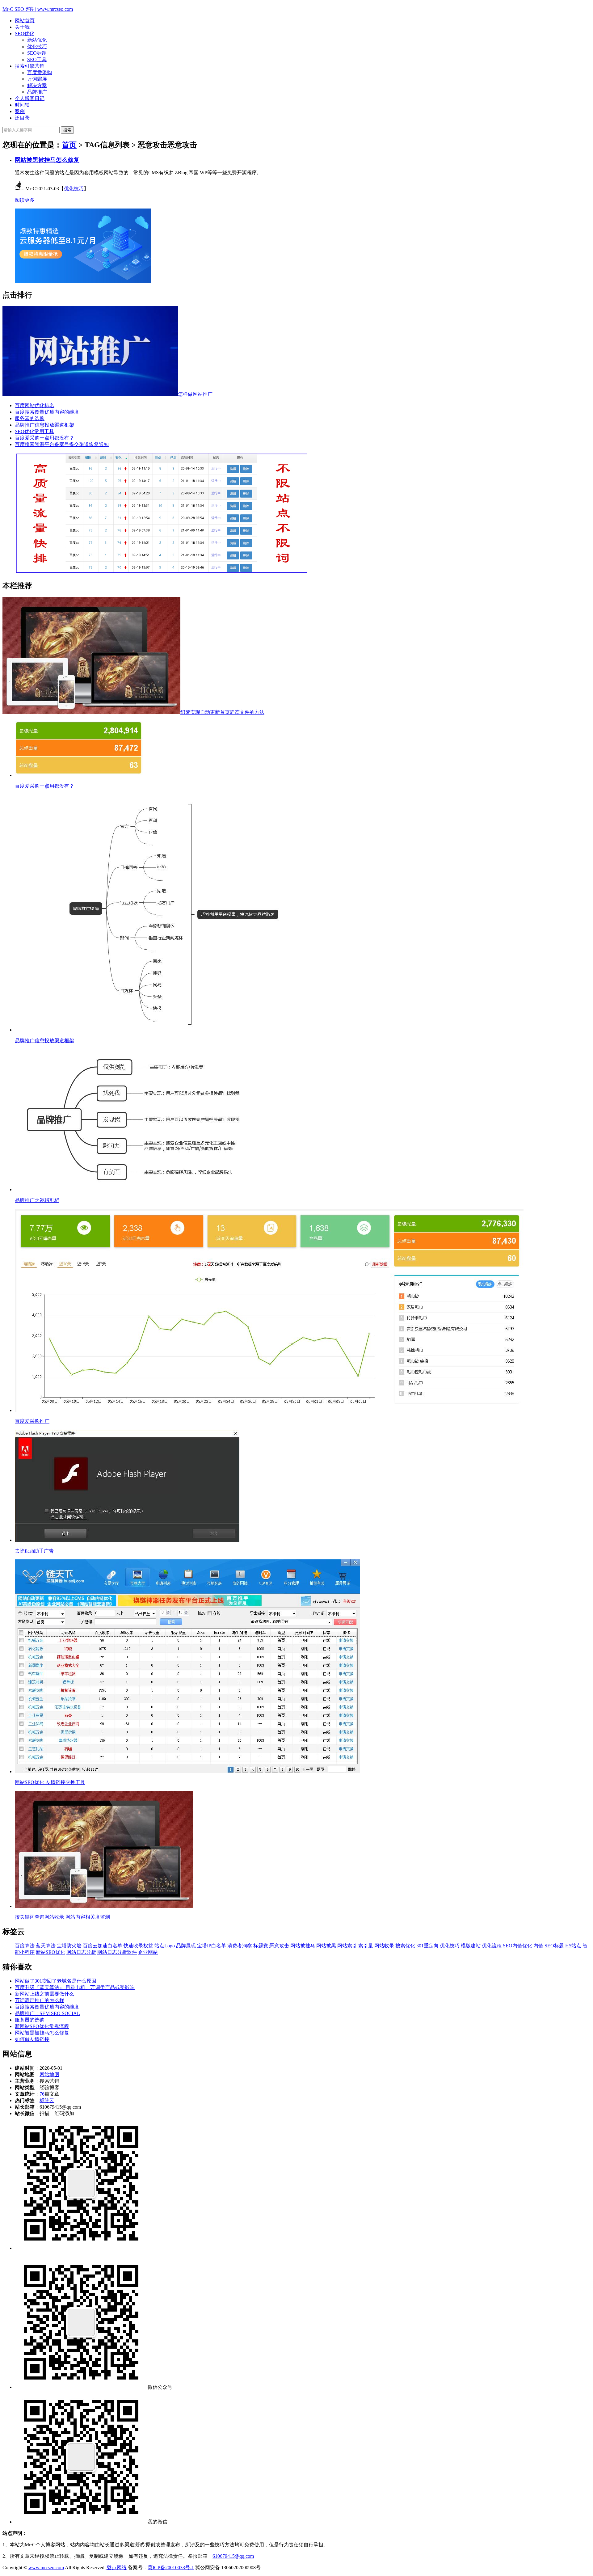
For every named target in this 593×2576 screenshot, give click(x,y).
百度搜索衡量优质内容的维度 (47, 412)
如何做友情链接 (32, 2039)
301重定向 (427, 1946)
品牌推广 (37, 92)
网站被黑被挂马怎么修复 (47, 160)
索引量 (366, 1946)
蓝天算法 (46, 1946)
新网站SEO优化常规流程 (42, 2026)
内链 (538, 1946)
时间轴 (22, 105)
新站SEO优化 (50, 1952)
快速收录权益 (138, 1946)
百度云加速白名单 (103, 1946)
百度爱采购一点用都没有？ (44, 438)
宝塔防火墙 (69, 1946)
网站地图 (49, 2074)
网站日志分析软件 (117, 1952)
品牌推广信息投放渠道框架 (44, 425)
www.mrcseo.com (46, 2568)
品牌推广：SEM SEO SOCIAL (47, 2013)
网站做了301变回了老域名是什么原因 (56, 1981)
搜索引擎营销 (30, 66)
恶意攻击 (279, 1946)
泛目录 (22, 118)
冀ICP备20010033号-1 (171, 2568)
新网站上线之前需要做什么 (44, 1994)
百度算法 (25, 1946)
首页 (69, 145)
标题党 (261, 1946)
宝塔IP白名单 (212, 1946)
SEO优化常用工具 (34, 431)
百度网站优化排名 (35, 405)
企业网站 (148, 1952)
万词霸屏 (37, 79)
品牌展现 (186, 1946)
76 (42, 2094)
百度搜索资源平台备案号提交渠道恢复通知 (62, 444)
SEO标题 (37, 53)
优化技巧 (37, 46)
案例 (20, 111)
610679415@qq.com (233, 2556)
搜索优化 (405, 1946)
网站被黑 (326, 1946)
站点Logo (165, 1946)
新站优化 (37, 40)
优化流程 (492, 1946)
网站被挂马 (303, 1946)
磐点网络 (116, 2568)
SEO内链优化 (517, 1946)
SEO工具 (37, 59)
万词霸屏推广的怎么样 (40, 2000)
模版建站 (471, 1946)
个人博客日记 (30, 98)
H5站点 (573, 1946)
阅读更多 (25, 200)
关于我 (22, 27)
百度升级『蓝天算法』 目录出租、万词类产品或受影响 (75, 1987)
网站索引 (347, 1946)
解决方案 (37, 85)
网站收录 (384, 1946)
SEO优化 (25, 34)
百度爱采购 (40, 72)
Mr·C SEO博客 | (38, 9)
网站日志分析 (81, 1952)
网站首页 (25, 21)
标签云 (47, 2100)
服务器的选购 (30, 418)
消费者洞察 (240, 1946)
